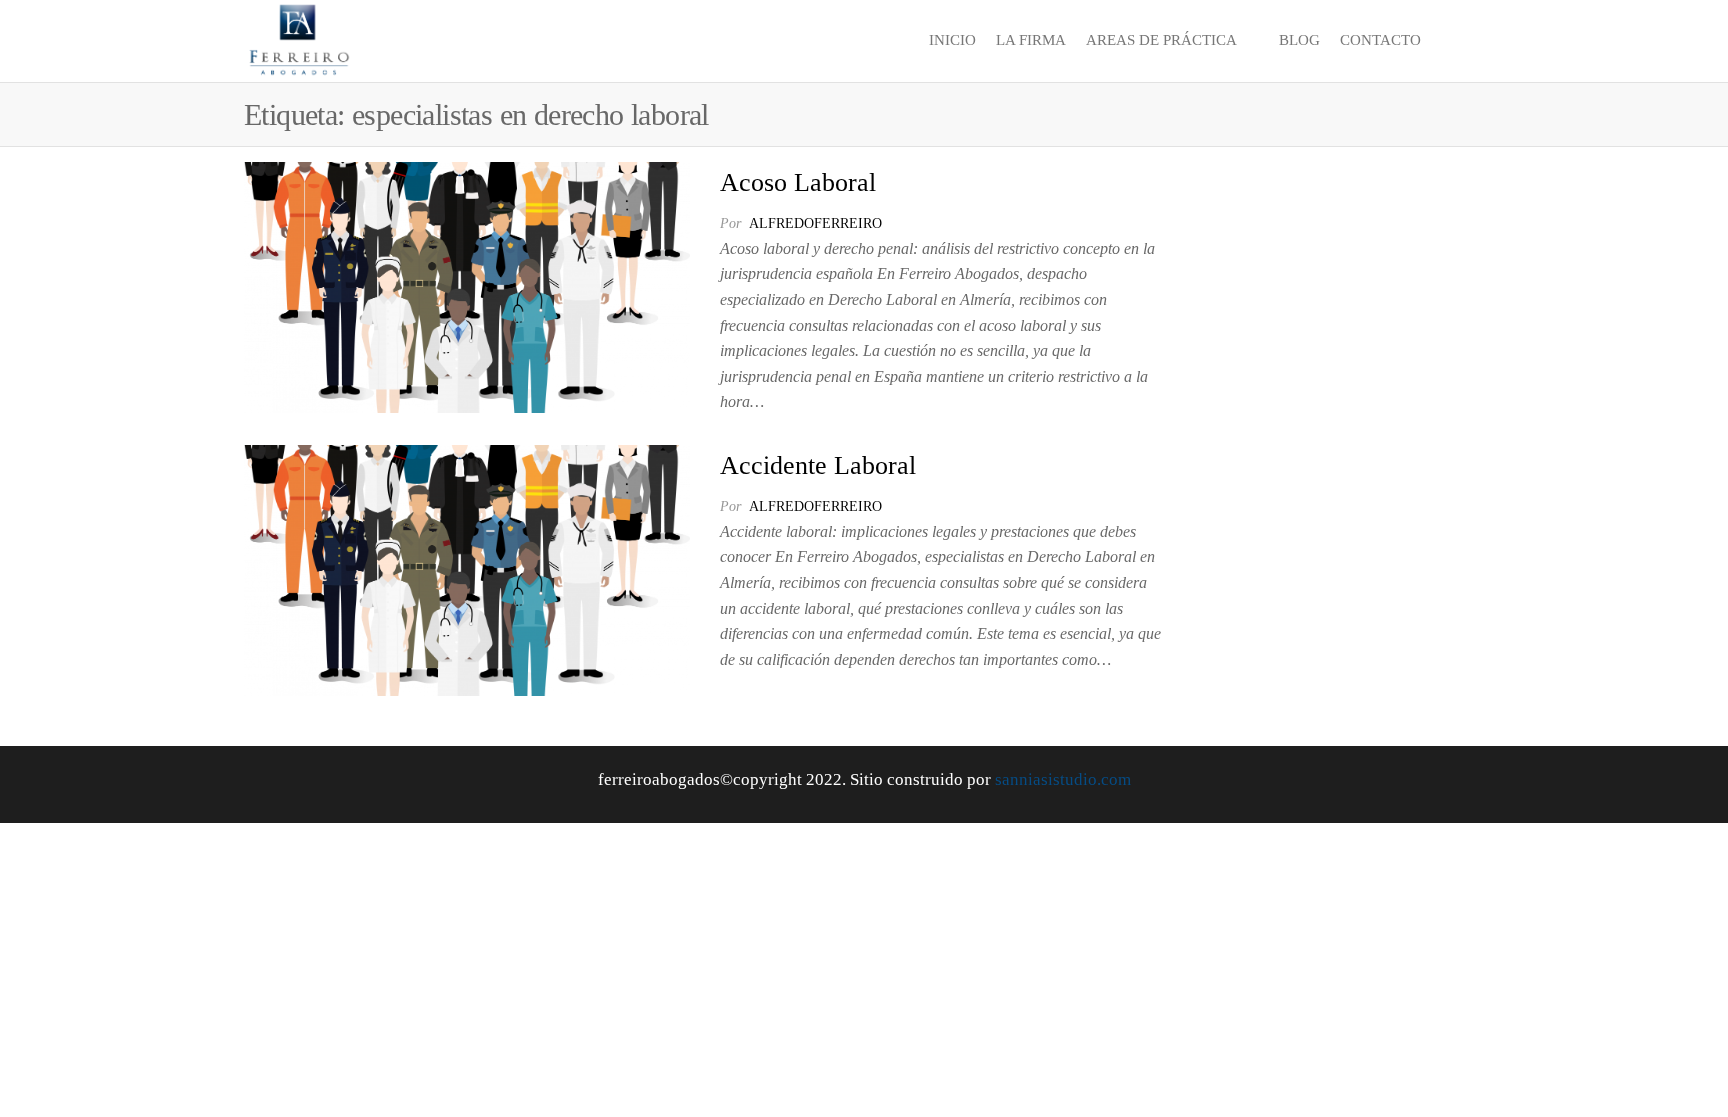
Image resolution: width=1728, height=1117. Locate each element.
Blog (1299, 40)
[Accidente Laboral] (467, 568)
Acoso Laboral (798, 182)
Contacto (1380, 40)
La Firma (1031, 40)
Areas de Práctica (1161, 40)
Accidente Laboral (818, 465)
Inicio (952, 40)
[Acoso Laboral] (467, 285)
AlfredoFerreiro (815, 223)
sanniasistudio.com (1063, 779)
